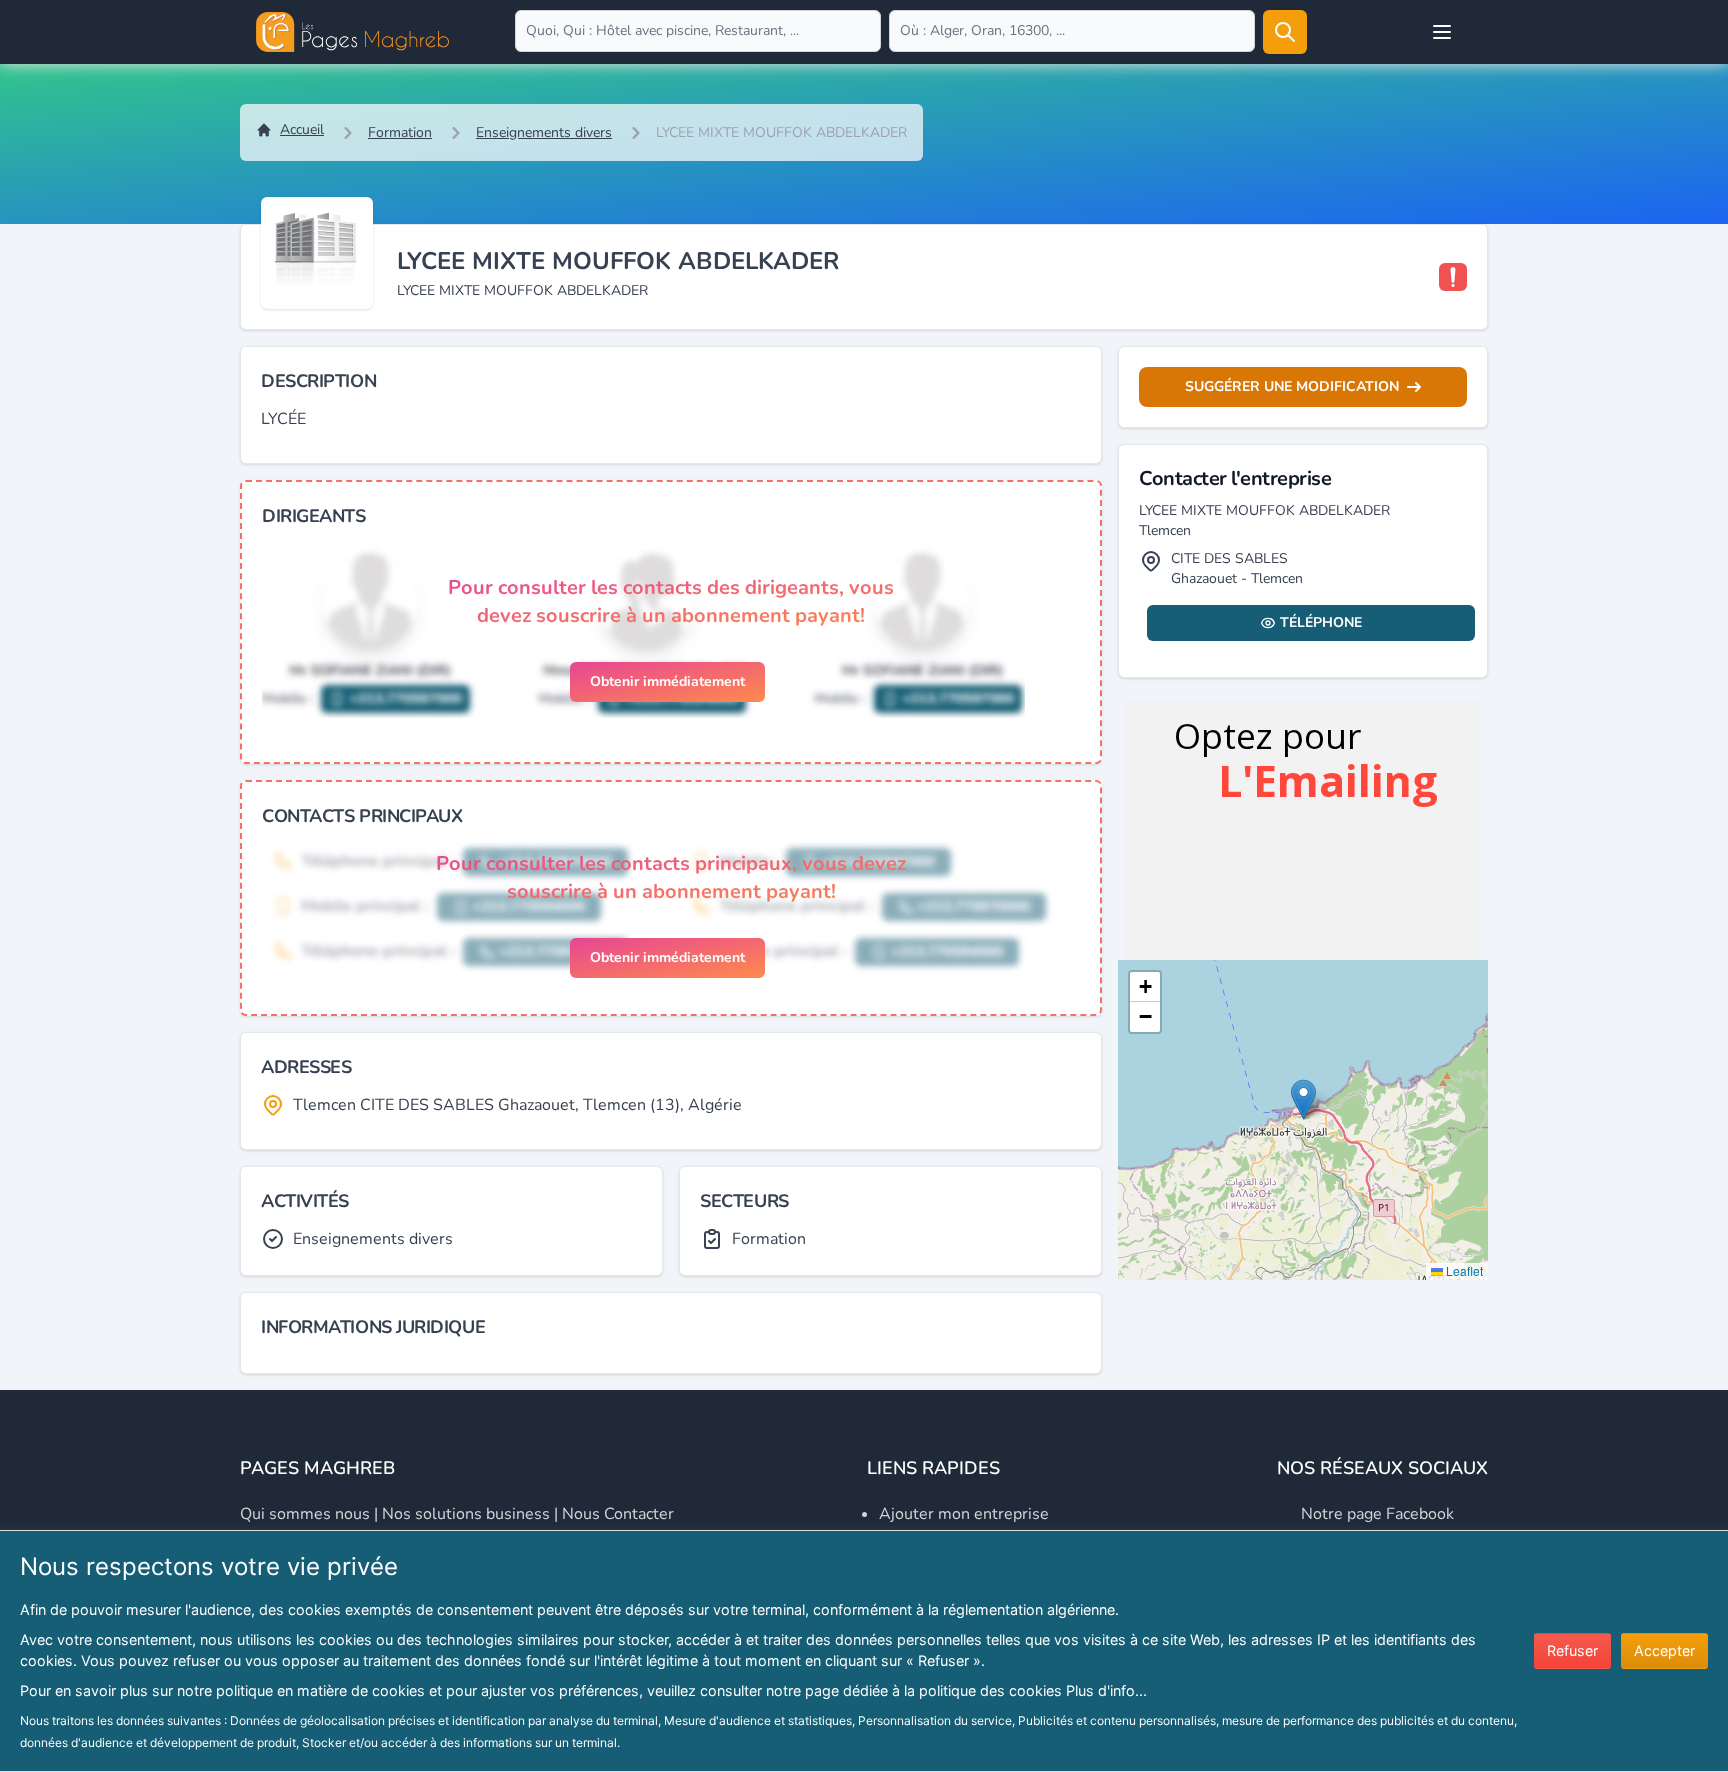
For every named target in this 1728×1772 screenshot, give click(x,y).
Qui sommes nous (305, 1514)
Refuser (1572, 1650)
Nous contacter (618, 1514)
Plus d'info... (1106, 1690)
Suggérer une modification (1292, 386)
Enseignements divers (544, 132)
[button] (1303, 1099)
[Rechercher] (1285, 32)
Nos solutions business (466, 1514)
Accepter (1664, 1650)
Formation (400, 132)
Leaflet (1463, 1270)
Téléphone (1321, 622)
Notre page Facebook (1377, 1514)
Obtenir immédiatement (667, 681)
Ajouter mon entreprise (964, 1514)
